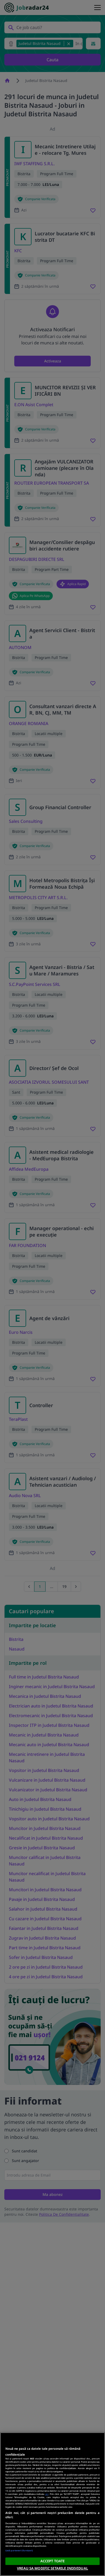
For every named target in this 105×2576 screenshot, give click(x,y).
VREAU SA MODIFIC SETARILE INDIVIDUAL (52, 2568)
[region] (52, 2504)
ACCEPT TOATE (53, 2561)
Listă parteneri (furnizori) (19, 2550)
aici (47, 2494)
